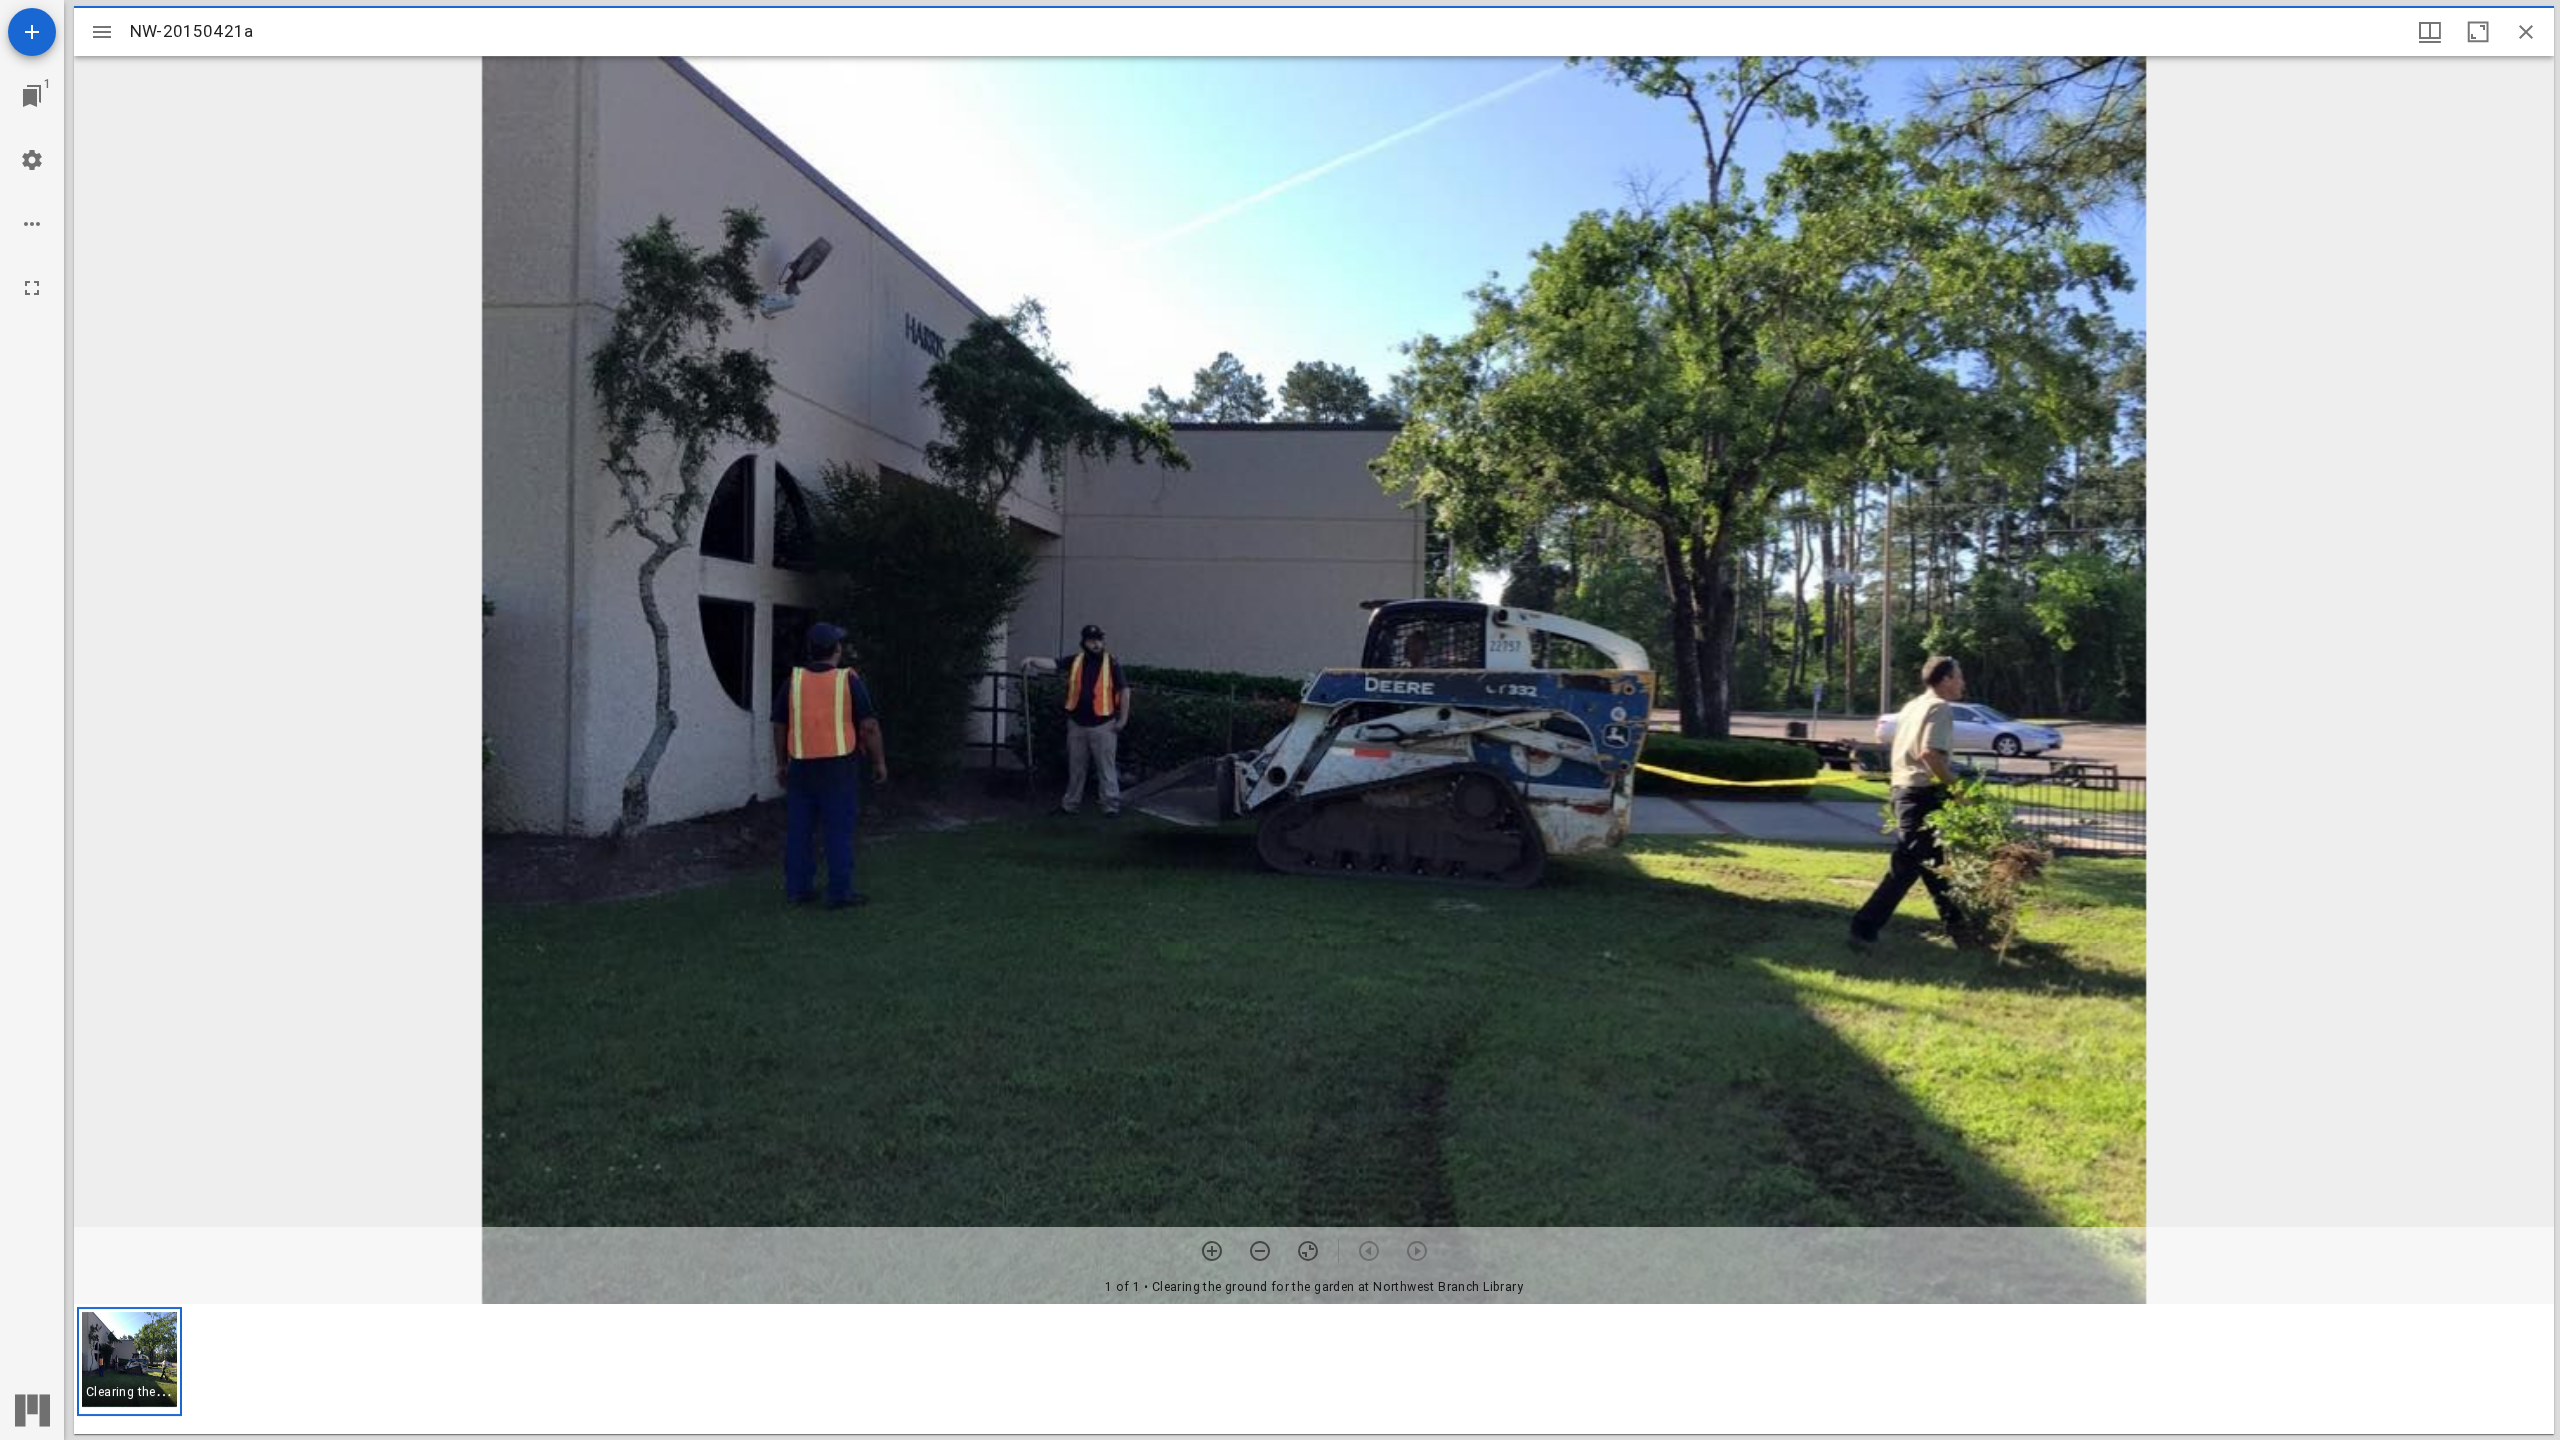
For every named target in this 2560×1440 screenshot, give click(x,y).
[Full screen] (32, 288)
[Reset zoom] (1308, 1251)
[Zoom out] (1260, 1251)
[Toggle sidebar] (102, 32)
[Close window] (2526, 32)
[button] (129, 1361)
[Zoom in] (1212, 1251)
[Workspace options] (32, 224)
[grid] (1314, 1369)
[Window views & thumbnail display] (2430, 32)
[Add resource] (32, 32)
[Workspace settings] (32, 160)
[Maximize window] (2478, 32)
